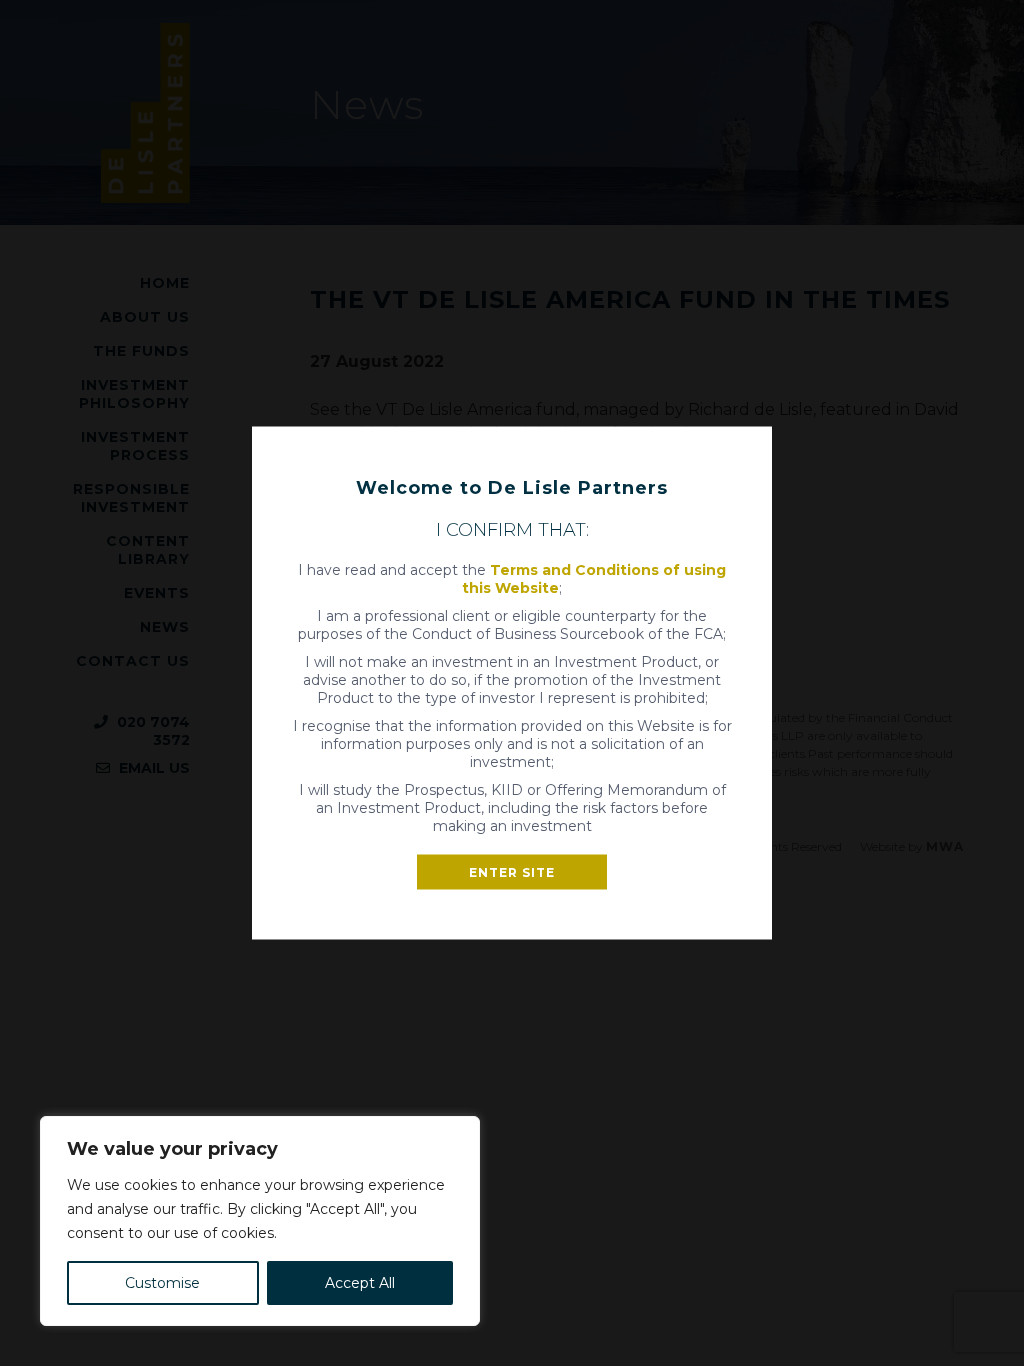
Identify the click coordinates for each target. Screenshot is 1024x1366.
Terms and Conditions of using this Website (594, 579)
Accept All (360, 1283)
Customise (162, 1283)
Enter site (512, 872)
